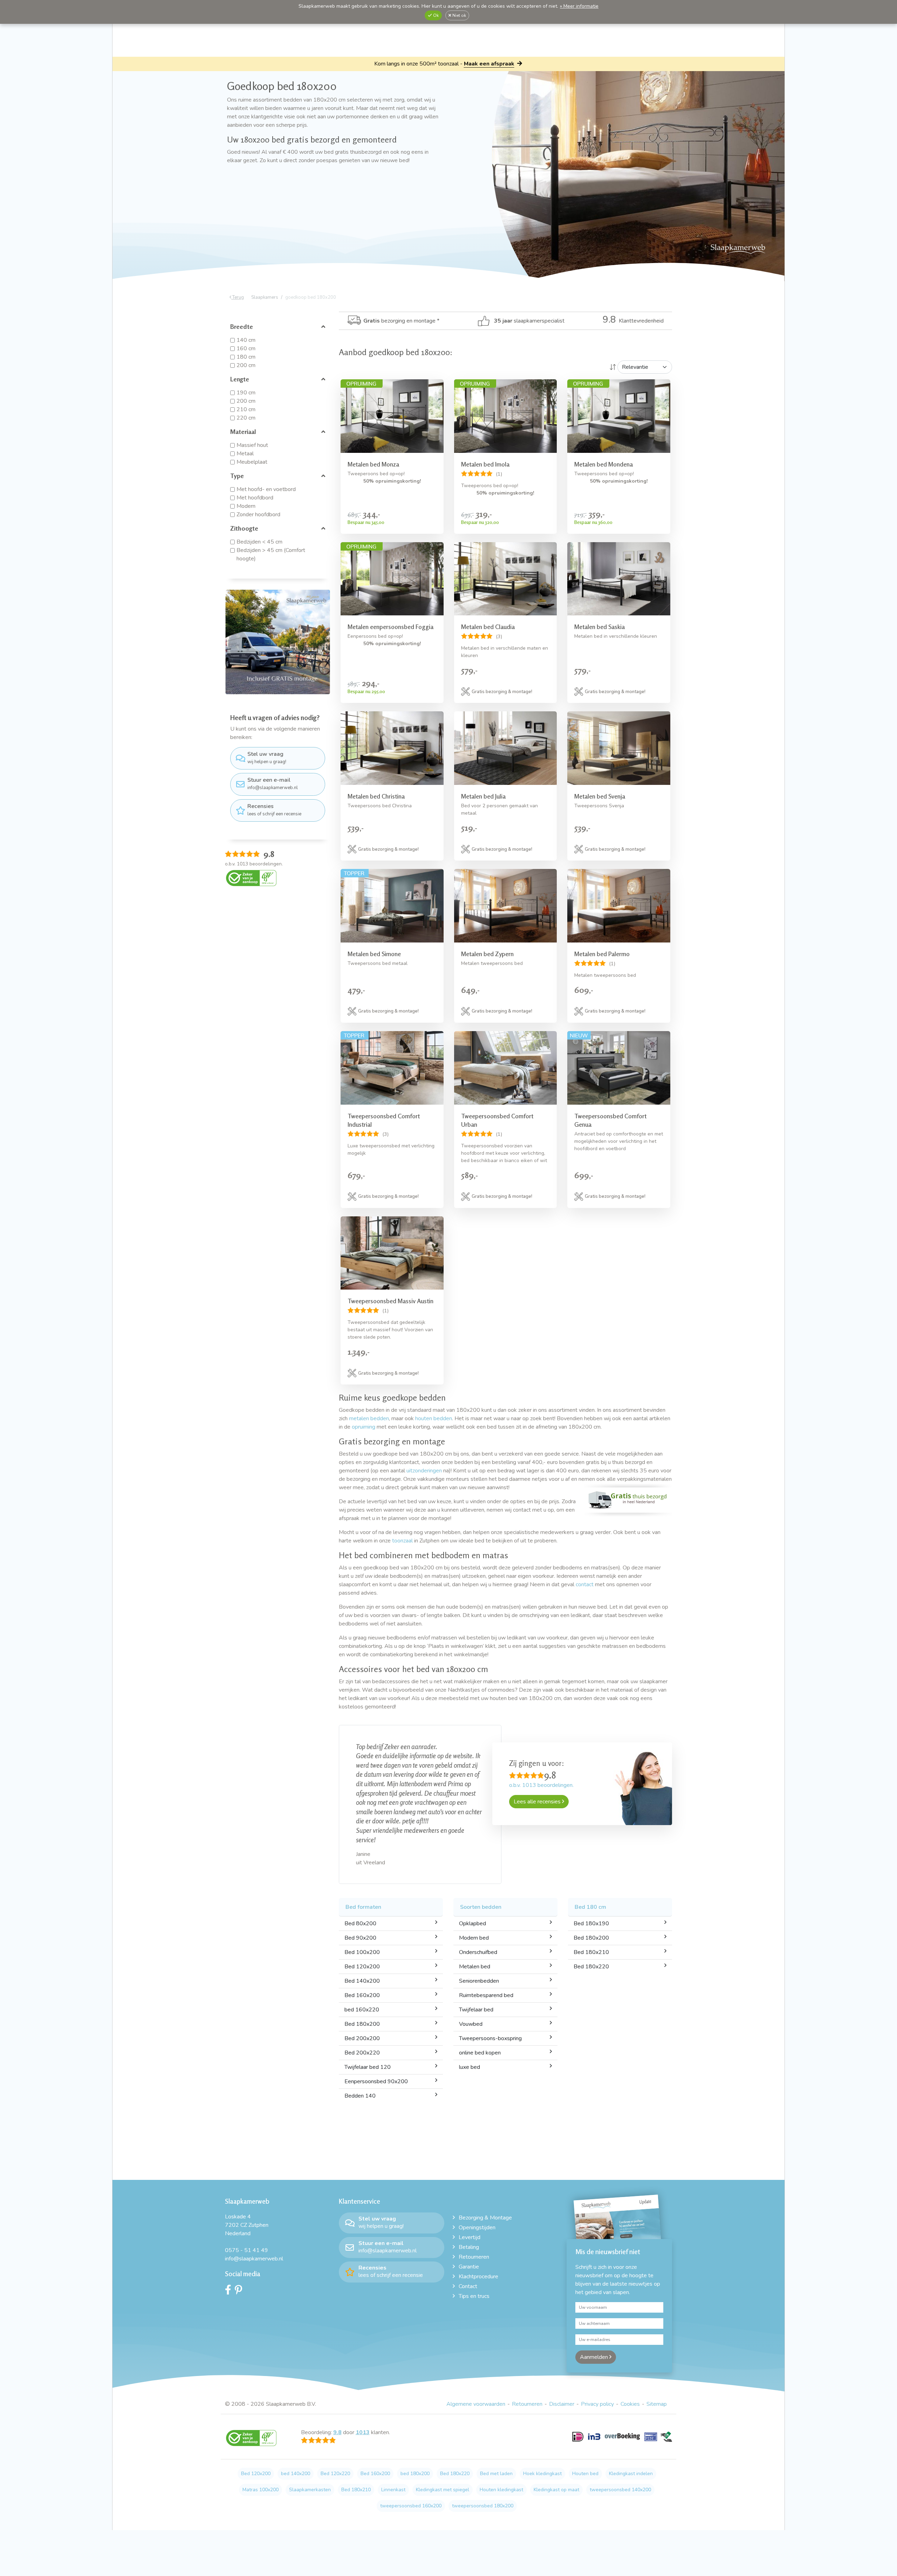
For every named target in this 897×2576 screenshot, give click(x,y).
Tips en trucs (474, 2259)
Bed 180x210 (591, 1915)
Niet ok (459, 15)
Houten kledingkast (501, 2453)
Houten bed (585, 2436)
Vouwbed (471, 1987)
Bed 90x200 (360, 1901)
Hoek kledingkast (542, 2436)
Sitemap (657, 2367)
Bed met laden (496, 2436)
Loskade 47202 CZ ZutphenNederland (247, 2188)
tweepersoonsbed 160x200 (411, 2469)
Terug (238, 297)
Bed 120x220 (335, 2436)
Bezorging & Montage (485, 2181)
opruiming (364, 1427)
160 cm (246, 348)
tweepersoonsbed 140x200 (620, 2453)
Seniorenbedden (479, 1944)
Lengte (240, 379)
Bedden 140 (360, 2059)
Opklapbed (473, 1886)
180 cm (246, 357)
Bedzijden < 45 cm (259, 542)
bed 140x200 (296, 2436)
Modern (246, 506)
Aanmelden (595, 2320)
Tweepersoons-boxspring (490, 2001)
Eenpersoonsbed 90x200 (376, 2044)
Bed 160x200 (362, 1958)
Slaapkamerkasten (310, 2453)
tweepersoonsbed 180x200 (483, 2469)
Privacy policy (597, 2367)
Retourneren (474, 2220)
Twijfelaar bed (476, 1973)
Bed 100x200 (362, 1915)
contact (585, 1584)
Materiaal (243, 431)
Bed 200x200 (362, 2001)
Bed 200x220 (362, 2016)
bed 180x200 (415, 2436)
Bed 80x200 (360, 1886)
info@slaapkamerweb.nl (273, 783)
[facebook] (230, 2254)
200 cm (246, 365)
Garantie (469, 2230)
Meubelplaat (252, 462)
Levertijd (470, 2200)
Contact (468, 2249)
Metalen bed (475, 1929)
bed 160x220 (362, 1973)
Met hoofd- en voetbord (266, 489)
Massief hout (252, 445)
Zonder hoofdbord (258, 514)
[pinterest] (240, 2254)
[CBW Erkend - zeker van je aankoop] (251, 878)
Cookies (630, 2367)
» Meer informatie (579, 6)
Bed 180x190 (591, 1886)
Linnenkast (393, 2453)
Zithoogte (244, 528)
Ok (435, 15)
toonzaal (402, 1541)
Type (237, 476)
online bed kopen (480, 2016)
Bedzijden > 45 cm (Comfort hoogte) (271, 554)
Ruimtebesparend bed (486, 1958)
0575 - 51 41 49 (246, 2213)
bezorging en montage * (401, 321)
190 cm (246, 393)
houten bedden (434, 1418)
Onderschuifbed (478, 1915)
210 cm (246, 409)
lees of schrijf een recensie (274, 810)
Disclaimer (562, 2367)
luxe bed (470, 2030)
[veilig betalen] (622, 2403)
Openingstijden (477, 2190)
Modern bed (474, 1901)
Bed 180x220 (591, 1929)
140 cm (246, 340)
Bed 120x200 (362, 1929)
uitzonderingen (424, 1471)
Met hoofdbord (255, 498)
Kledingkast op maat (556, 2453)
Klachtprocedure (478, 2239)
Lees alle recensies (538, 1802)
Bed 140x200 (362, 1944)
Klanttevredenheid (633, 321)
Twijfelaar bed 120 (368, 2030)
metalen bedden (369, 1418)
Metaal (245, 454)
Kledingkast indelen (631, 2436)
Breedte (242, 326)
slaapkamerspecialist (529, 321)
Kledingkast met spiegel (443, 2453)
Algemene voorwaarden (476, 2367)
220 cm (246, 418)
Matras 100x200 (261, 2453)
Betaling (469, 2210)
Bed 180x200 (362, 1987)
